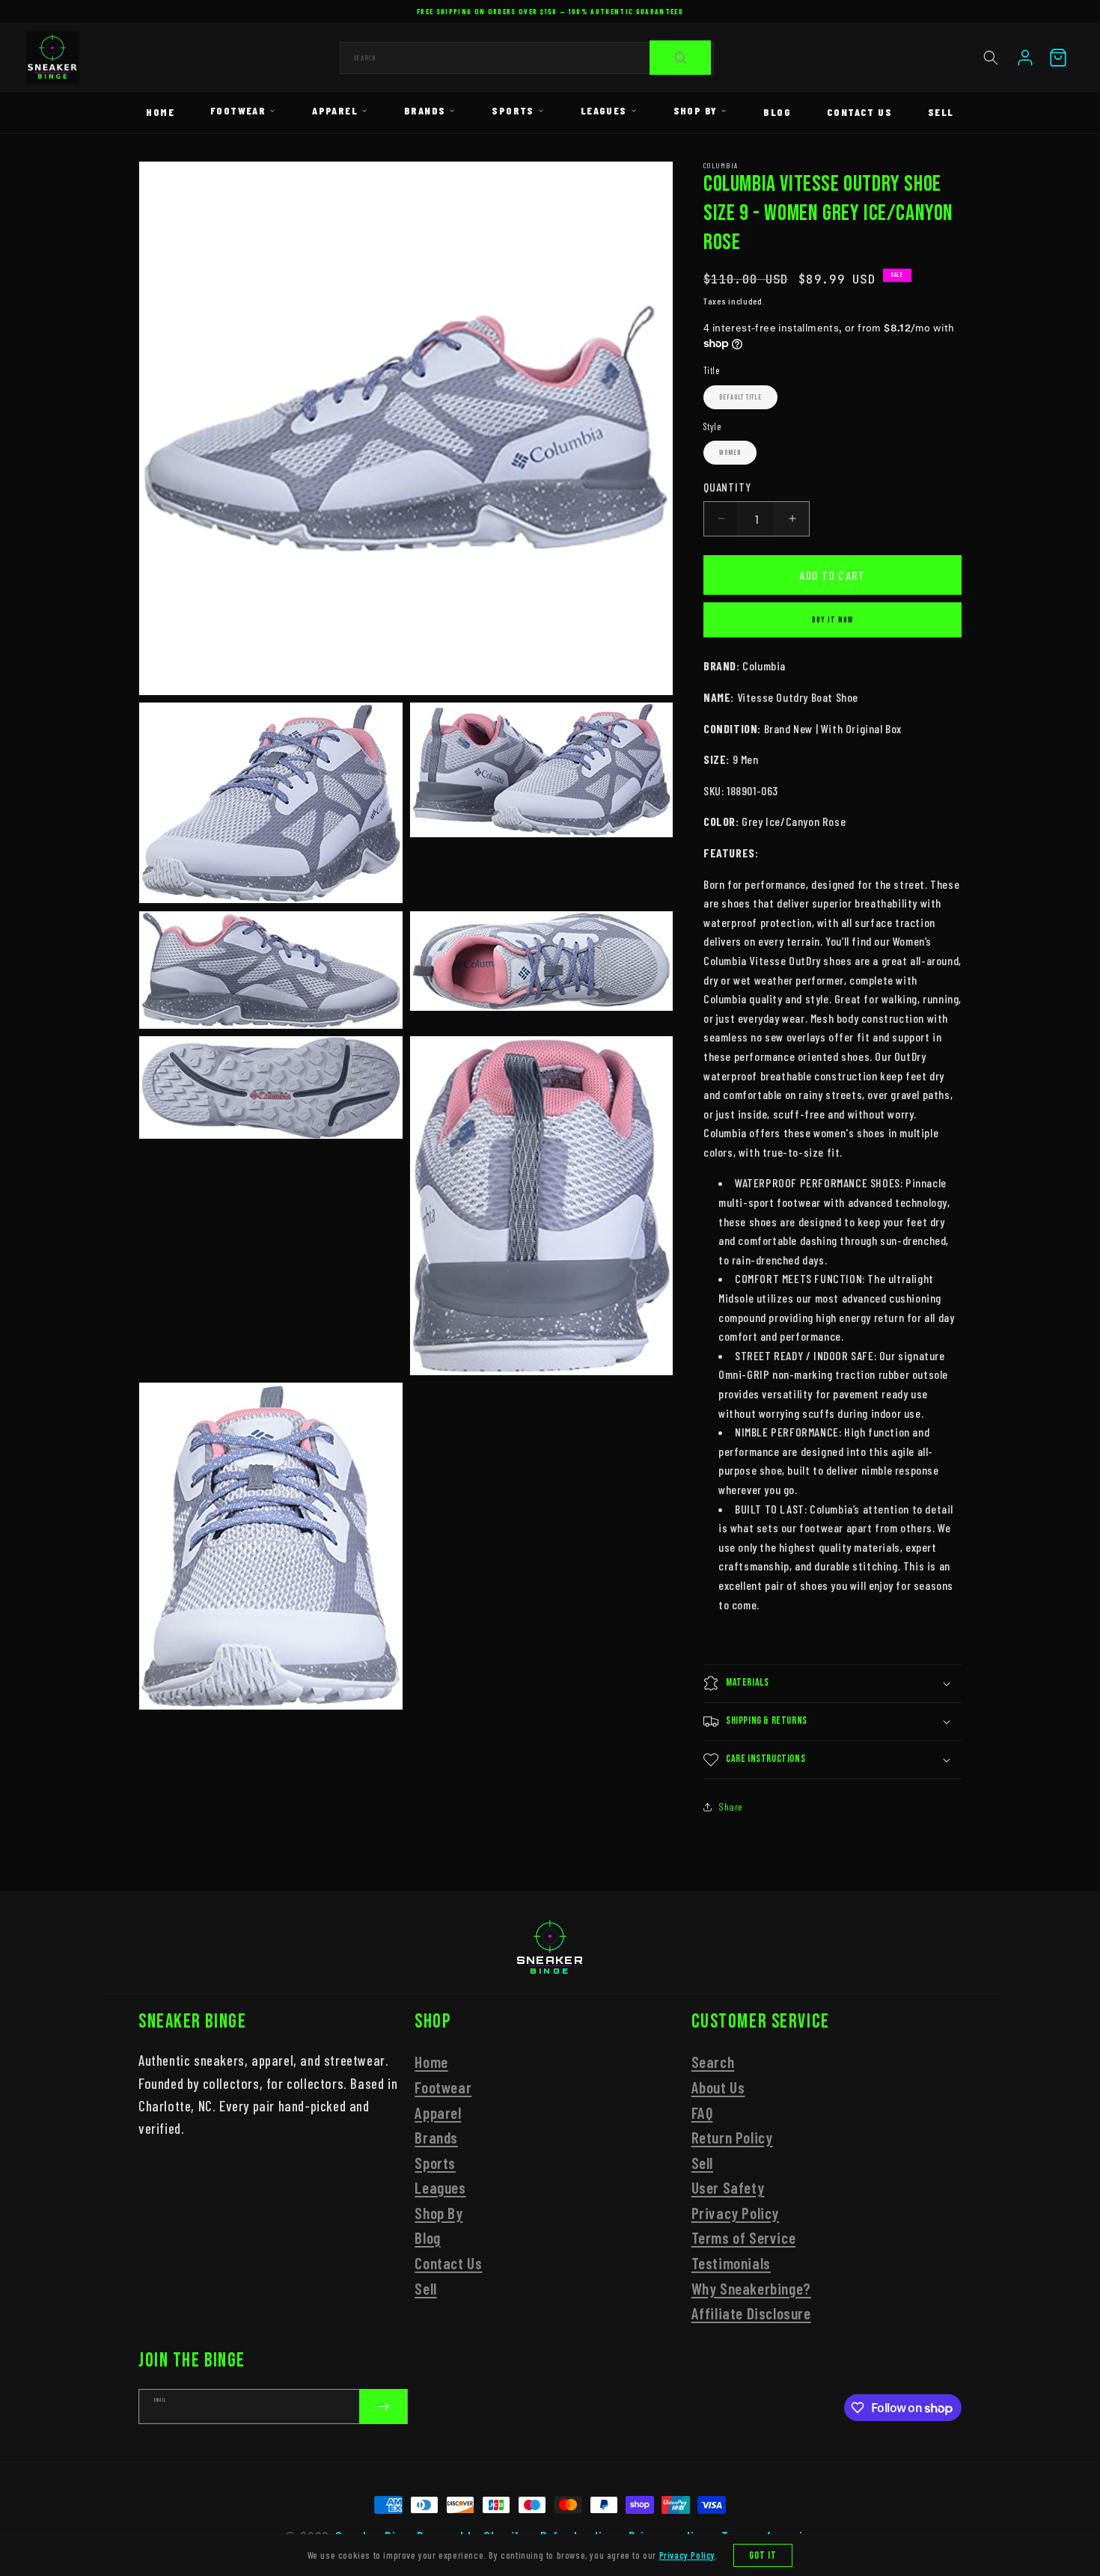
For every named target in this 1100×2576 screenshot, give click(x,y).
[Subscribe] (383, 2407)
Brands (425, 110)
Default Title (740, 397)
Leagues (604, 110)
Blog (777, 112)
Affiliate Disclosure (751, 2313)
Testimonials (731, 2263)
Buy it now (832, 620)
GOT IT (763, 2555)
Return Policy (732, 2137)
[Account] (1025, 58)
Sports (513, 110)
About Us (718, 2087)
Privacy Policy (735, 2213)
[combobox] (527, 58)
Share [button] (731, 1806)
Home (160, 112)
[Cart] (1058, 58)
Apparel (335, 110)
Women (730, 453)
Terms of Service (744, 2238)
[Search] (680, 58)
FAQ (702, 2112)
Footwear (238, 110)
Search (713, 2062)
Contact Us (859, 112)
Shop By (696, 110)
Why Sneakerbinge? (751, 2288)
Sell (941, 112)
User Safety (728, 2187)
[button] (991, 58)
